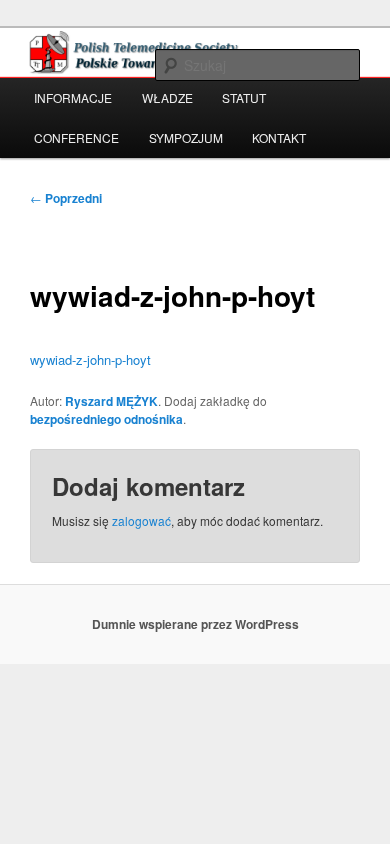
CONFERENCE (76, 137)
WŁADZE (167, 97)
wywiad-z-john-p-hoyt (90, 359)
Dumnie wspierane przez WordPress (195, 624)
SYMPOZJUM (186, 137)
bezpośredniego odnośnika (106, 419)
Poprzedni (66, 198)
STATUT (244, 97)
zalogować (141, 520)
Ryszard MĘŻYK (111, 401)
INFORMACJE (73, 97)
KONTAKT (279, 137)
